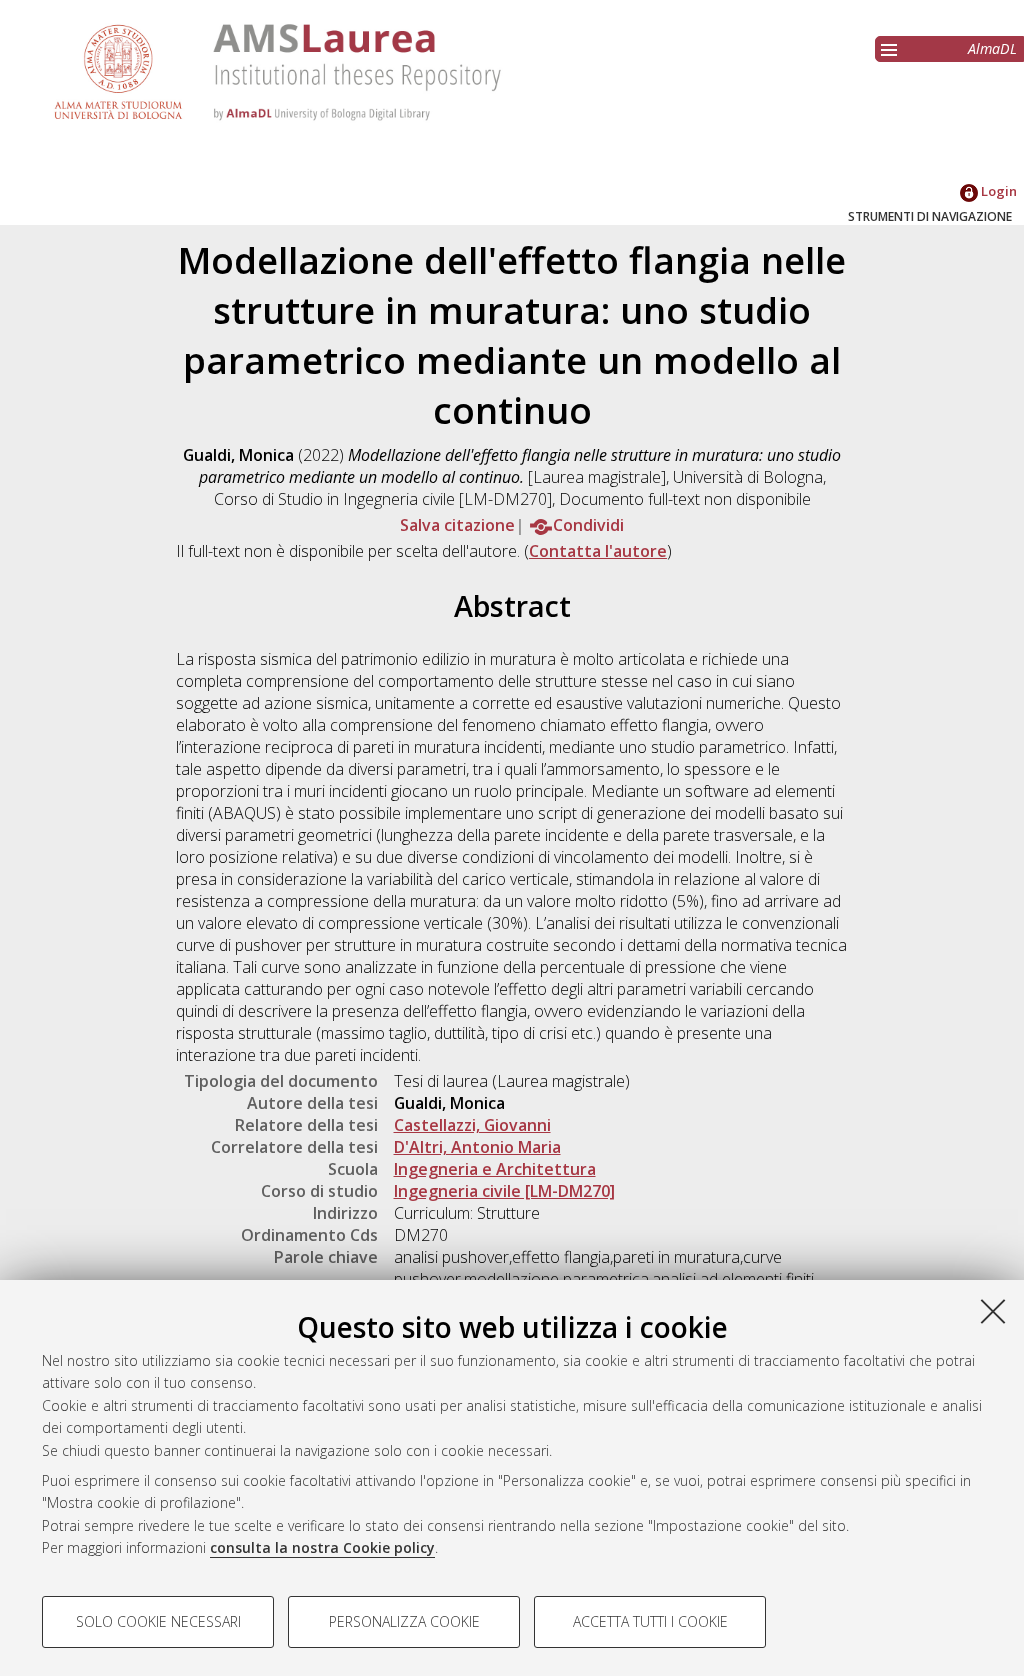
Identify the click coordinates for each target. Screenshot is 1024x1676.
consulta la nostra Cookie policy (322, 1547)
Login (997, 191)
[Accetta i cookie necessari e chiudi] (993, 1311)
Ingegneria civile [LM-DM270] (504, 1191)
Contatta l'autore (598, 551)
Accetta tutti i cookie (650, 1621)
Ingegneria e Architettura (495, 1169)
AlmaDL (992, 48)
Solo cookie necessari (158, 1621)
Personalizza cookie (404, 1621)
